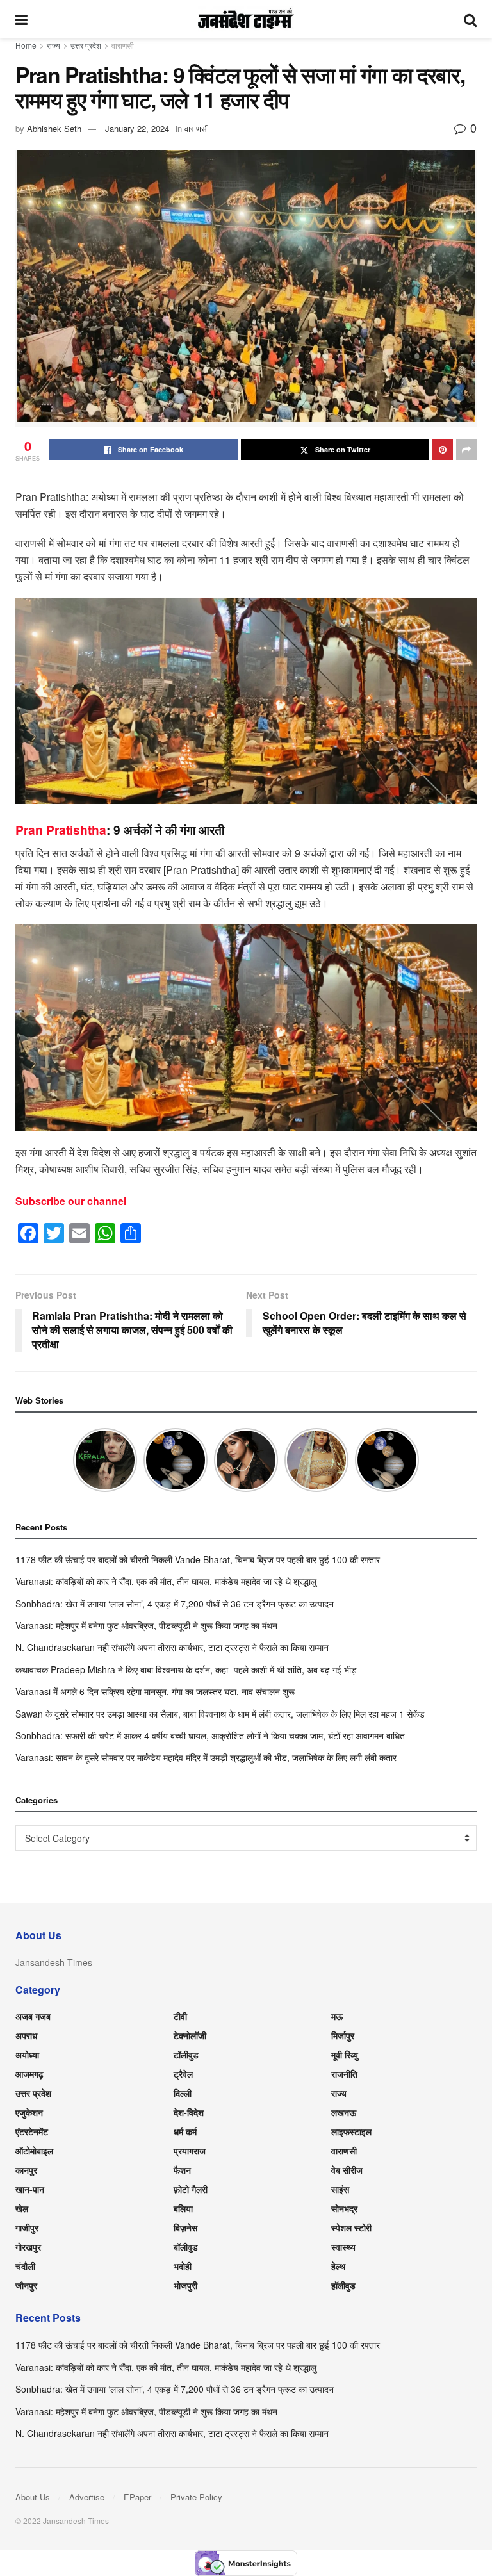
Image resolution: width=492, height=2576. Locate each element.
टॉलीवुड (186, 2055)
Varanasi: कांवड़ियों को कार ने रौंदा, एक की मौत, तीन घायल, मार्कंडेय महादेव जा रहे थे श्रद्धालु (166, 1581)
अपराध (26, 2035)
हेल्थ (338, 2266)
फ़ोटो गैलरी (191, 2189)
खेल (22, 2208)
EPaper (137, 2497)
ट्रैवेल (183, 2074)
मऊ (337, 2016)
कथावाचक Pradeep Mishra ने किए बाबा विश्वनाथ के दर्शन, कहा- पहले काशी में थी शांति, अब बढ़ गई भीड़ (186, 1669)
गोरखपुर (28, 2247)
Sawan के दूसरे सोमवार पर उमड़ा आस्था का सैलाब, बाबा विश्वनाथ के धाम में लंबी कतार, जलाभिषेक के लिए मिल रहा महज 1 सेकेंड (220, 1714)
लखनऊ (344, 2112)
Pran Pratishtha (61, 830)
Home (26, 45)
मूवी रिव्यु (345, 2055)
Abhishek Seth (54, 128)
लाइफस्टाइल (351, 2131)
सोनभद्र (344, 2208)
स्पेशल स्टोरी (351, 2227)
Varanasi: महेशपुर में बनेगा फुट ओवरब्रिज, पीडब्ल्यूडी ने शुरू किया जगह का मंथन (146, 1625)
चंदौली (25, 2266)
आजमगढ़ (29, 2074)
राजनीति (344, 2074)
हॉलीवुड (343, 2285)
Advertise (87, 2497)
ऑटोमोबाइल (34, 2151)
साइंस (340, 2189)
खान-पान (30, 2189)
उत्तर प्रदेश (86, 45)
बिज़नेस (185, 2227)
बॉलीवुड (186, 2247)
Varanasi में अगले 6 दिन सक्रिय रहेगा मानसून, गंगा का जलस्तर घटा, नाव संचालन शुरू (155, 1691)
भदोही (183, 2266)
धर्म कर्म (185, 2131)
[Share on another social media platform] (466, 450)
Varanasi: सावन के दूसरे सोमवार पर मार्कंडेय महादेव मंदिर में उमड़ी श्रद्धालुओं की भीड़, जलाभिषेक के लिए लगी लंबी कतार (206, 1757)
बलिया (183, 2208)
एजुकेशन (29, 2112)
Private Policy (196, 2497)
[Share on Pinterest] (443, 450)
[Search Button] (470, 19)
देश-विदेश (189, 2112)
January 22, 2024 (137, 128)
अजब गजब (33, 2016)
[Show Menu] (21, 19)
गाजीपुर (27, 2227)
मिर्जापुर (343, 2035)
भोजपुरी (185, 2285)
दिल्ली (183, 2093)
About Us (33, 2497)
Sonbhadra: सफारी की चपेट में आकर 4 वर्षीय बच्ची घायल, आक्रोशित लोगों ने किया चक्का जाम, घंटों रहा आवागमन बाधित (210, 1735)
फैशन (182, 2170)
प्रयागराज (190, 2151)
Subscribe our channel (71, 1201)
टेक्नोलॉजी (190, 2035)
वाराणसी (123, 45)
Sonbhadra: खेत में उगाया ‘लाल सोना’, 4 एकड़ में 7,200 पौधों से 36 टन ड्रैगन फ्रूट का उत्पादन (175, 1604)
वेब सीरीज (347, 2170)
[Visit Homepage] (246, 19)
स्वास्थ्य (343, 2247)
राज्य (53, 45)
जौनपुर (26, 2285)
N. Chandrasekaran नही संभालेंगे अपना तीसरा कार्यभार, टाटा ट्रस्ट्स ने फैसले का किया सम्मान (172, 1647)
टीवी (180, 2016)
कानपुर (26, 2170)
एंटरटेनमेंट (32, 2131)
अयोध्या (27, 2055)
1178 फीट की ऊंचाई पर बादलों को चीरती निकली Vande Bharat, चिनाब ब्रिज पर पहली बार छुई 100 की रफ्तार (198, 1559)
